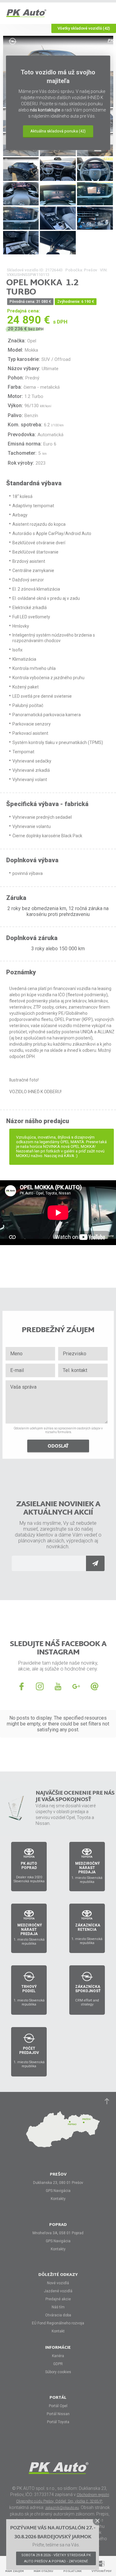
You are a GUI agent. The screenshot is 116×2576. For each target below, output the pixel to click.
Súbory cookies (58, 2372)
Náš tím (58, 2307)
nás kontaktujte (45, 110)
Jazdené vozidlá (58, 2291)
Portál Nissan (58, 2414)
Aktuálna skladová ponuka (58, 131)
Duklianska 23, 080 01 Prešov (58, 2183)
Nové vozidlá (58, 2283)
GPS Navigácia (58, 2191)
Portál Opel (58, 2406)
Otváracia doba (58, 2315)
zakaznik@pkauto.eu (62, 2508)
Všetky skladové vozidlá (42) (84, 28)
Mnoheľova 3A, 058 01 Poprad (58, 2233)
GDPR (58, 2364)
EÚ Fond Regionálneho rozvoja (58, 2323)
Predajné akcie (58, 2299)
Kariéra (58, 2356)
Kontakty (58, 2199)
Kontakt (58, 2331)
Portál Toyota (58, 2422)
